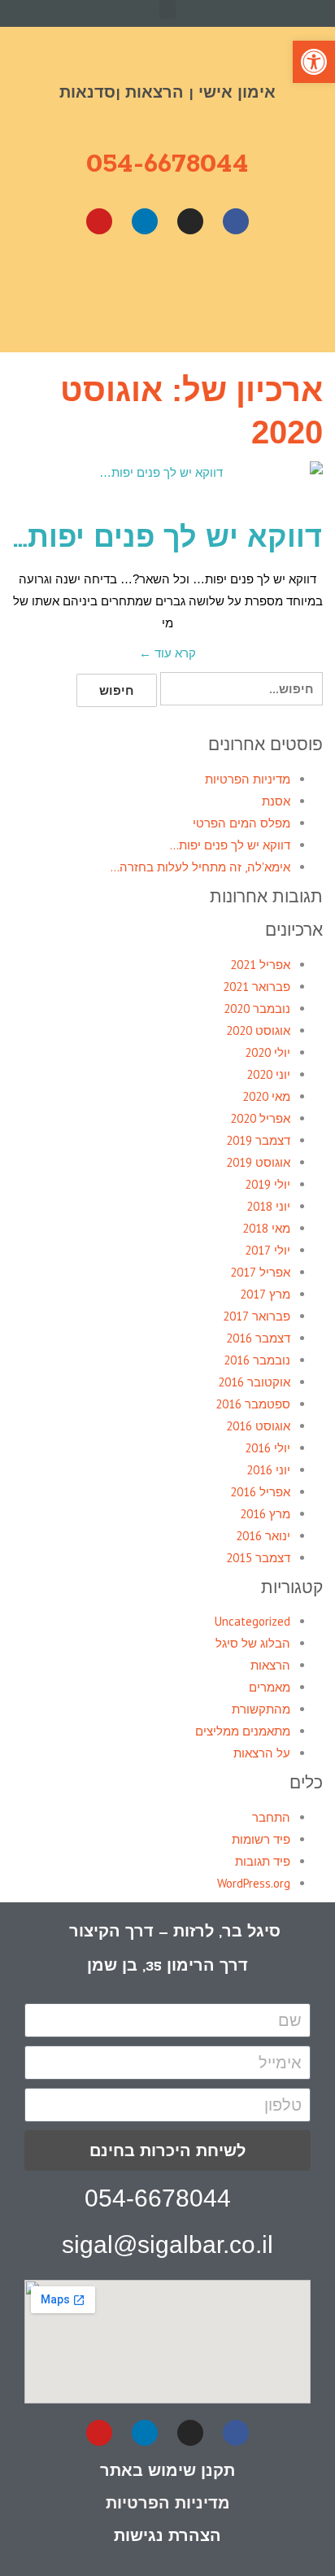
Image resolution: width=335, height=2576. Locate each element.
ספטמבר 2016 (253, 1404)
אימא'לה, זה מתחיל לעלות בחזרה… (200, 867)
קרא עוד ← (167, 653)
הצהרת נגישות (167, 2535)
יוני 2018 (268, 1206)
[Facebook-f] (236, 2433)
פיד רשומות (261, 1839)
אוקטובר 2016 (254, 1382)
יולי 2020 (268, 1052)
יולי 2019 (268, 1184)
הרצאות (270, 1665)
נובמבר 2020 (257, 1009)
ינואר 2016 (263, 1536)
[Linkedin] (145, 221)
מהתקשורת (261, 1709)
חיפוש (117, 690)
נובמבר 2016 (257, 1360)
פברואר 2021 (257, 987)
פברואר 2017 (257, 1316)
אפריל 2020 (260, 1118)
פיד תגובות (263, 1861)
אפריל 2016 (260, 1492)
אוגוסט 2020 (258, 1030)
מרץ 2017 (265, 1294)
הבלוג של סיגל (253, 1643)
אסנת (276, 801)
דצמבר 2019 (258, 1140)
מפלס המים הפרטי (241, 823)
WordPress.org (254, 1883)
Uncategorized (252, 1621)
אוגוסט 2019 (258, 1162)
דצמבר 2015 (258, 1558)
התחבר (271, 1817)
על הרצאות (262, 1753)
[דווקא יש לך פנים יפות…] (167, 483)
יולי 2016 (268, 1448)
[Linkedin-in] (145, 2433)
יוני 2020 (268, 1074)
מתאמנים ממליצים (243, 1731)
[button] (167, 9)
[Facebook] (236, 221)
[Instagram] (190, 221)
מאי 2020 (266, 1096)
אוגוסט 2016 (258, 1426)
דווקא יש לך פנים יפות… (167, 540)
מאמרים (270, 1687)
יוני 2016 (268, 1470)
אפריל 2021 (260, 965)
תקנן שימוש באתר (167, 2470)
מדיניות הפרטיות (248, 779)
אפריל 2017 (260, 1272)
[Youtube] (99, 221)
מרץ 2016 (265, 1514)
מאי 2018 (266, 1228)
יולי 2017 (268, 1250)
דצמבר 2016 (258, 1338)
